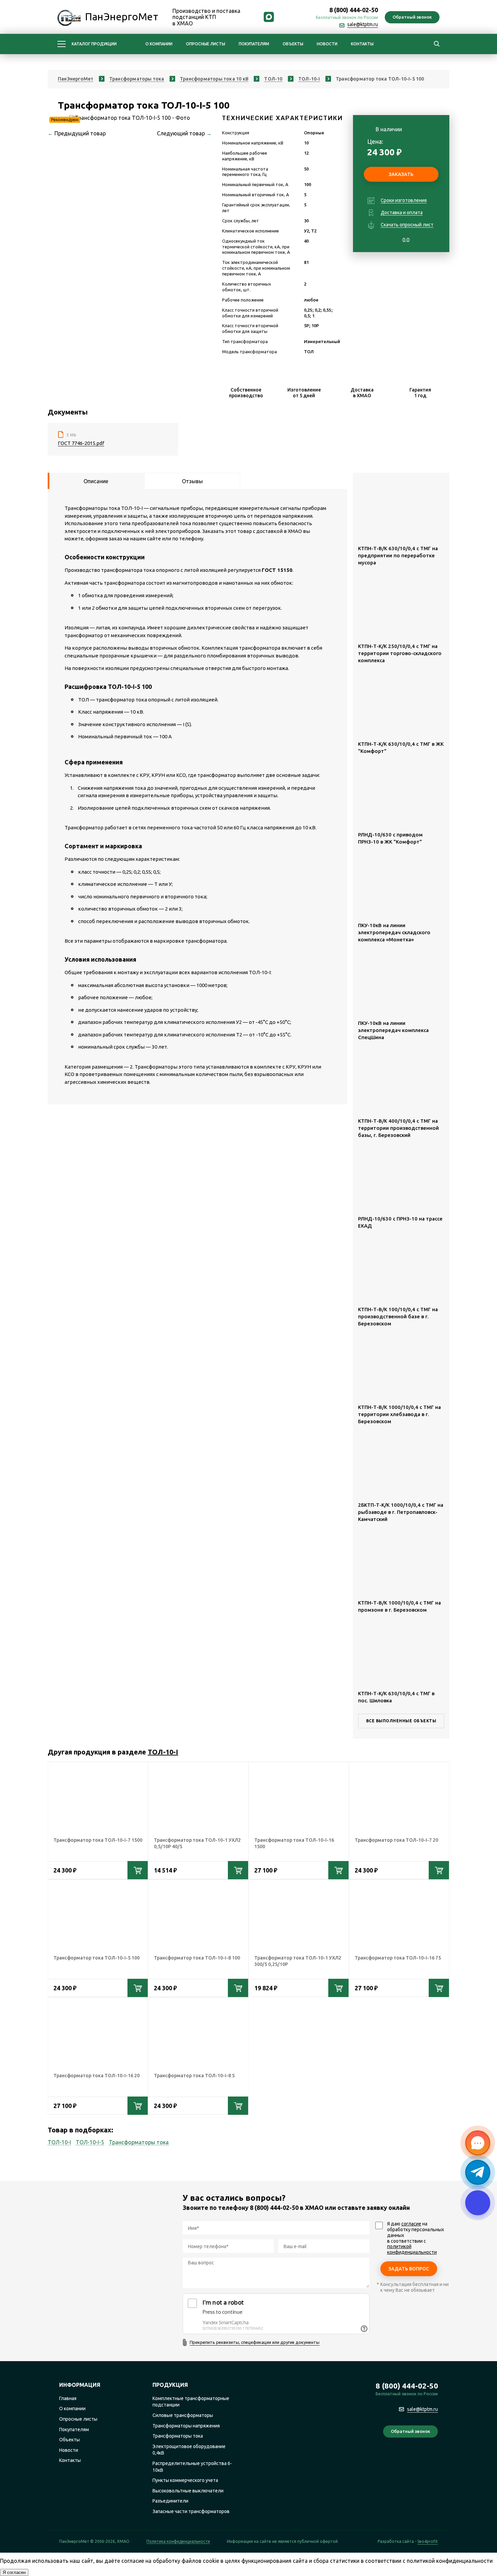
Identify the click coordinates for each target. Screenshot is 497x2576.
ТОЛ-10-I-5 (90, 2142)
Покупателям (254, 44)
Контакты (362, 44)
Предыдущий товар (77, 133)
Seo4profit (428, 2541)
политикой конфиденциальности (412, 2249)
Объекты (293, 44)
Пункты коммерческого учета (185, 2480)
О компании (159, 44)
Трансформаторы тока (139, 2142)
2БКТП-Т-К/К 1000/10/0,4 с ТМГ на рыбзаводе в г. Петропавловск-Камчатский (401, 1512)
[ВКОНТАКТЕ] (299, 18)
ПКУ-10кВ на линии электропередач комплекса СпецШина (393, 1030)
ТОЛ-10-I (163, 1752)
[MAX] (269, 18)
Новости (327, 44)
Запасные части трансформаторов (191, 2511)
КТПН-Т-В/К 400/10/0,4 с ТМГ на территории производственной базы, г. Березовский (398, 1128)
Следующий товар (184, 133)
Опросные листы (206, 44)
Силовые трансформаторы (183, 2415)
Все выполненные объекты (401, 1721)
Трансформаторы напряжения (186, 2426)
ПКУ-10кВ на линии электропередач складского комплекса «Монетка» (394, 932)
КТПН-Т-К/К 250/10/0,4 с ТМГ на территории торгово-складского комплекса (400, 653)
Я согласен (14, 2572)
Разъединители (170, 2501)
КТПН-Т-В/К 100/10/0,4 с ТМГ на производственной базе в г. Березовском (398, 1316)
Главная (68, 2398)
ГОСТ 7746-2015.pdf (81, 443)
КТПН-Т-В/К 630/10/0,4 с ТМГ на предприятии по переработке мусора (398, 555)
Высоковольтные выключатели (188, 2491)
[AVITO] (432, 2457)
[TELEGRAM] (284, 18)
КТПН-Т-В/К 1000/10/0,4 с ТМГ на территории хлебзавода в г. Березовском (399, 1414)
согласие (411, 2224)
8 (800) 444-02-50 (354, 10)
